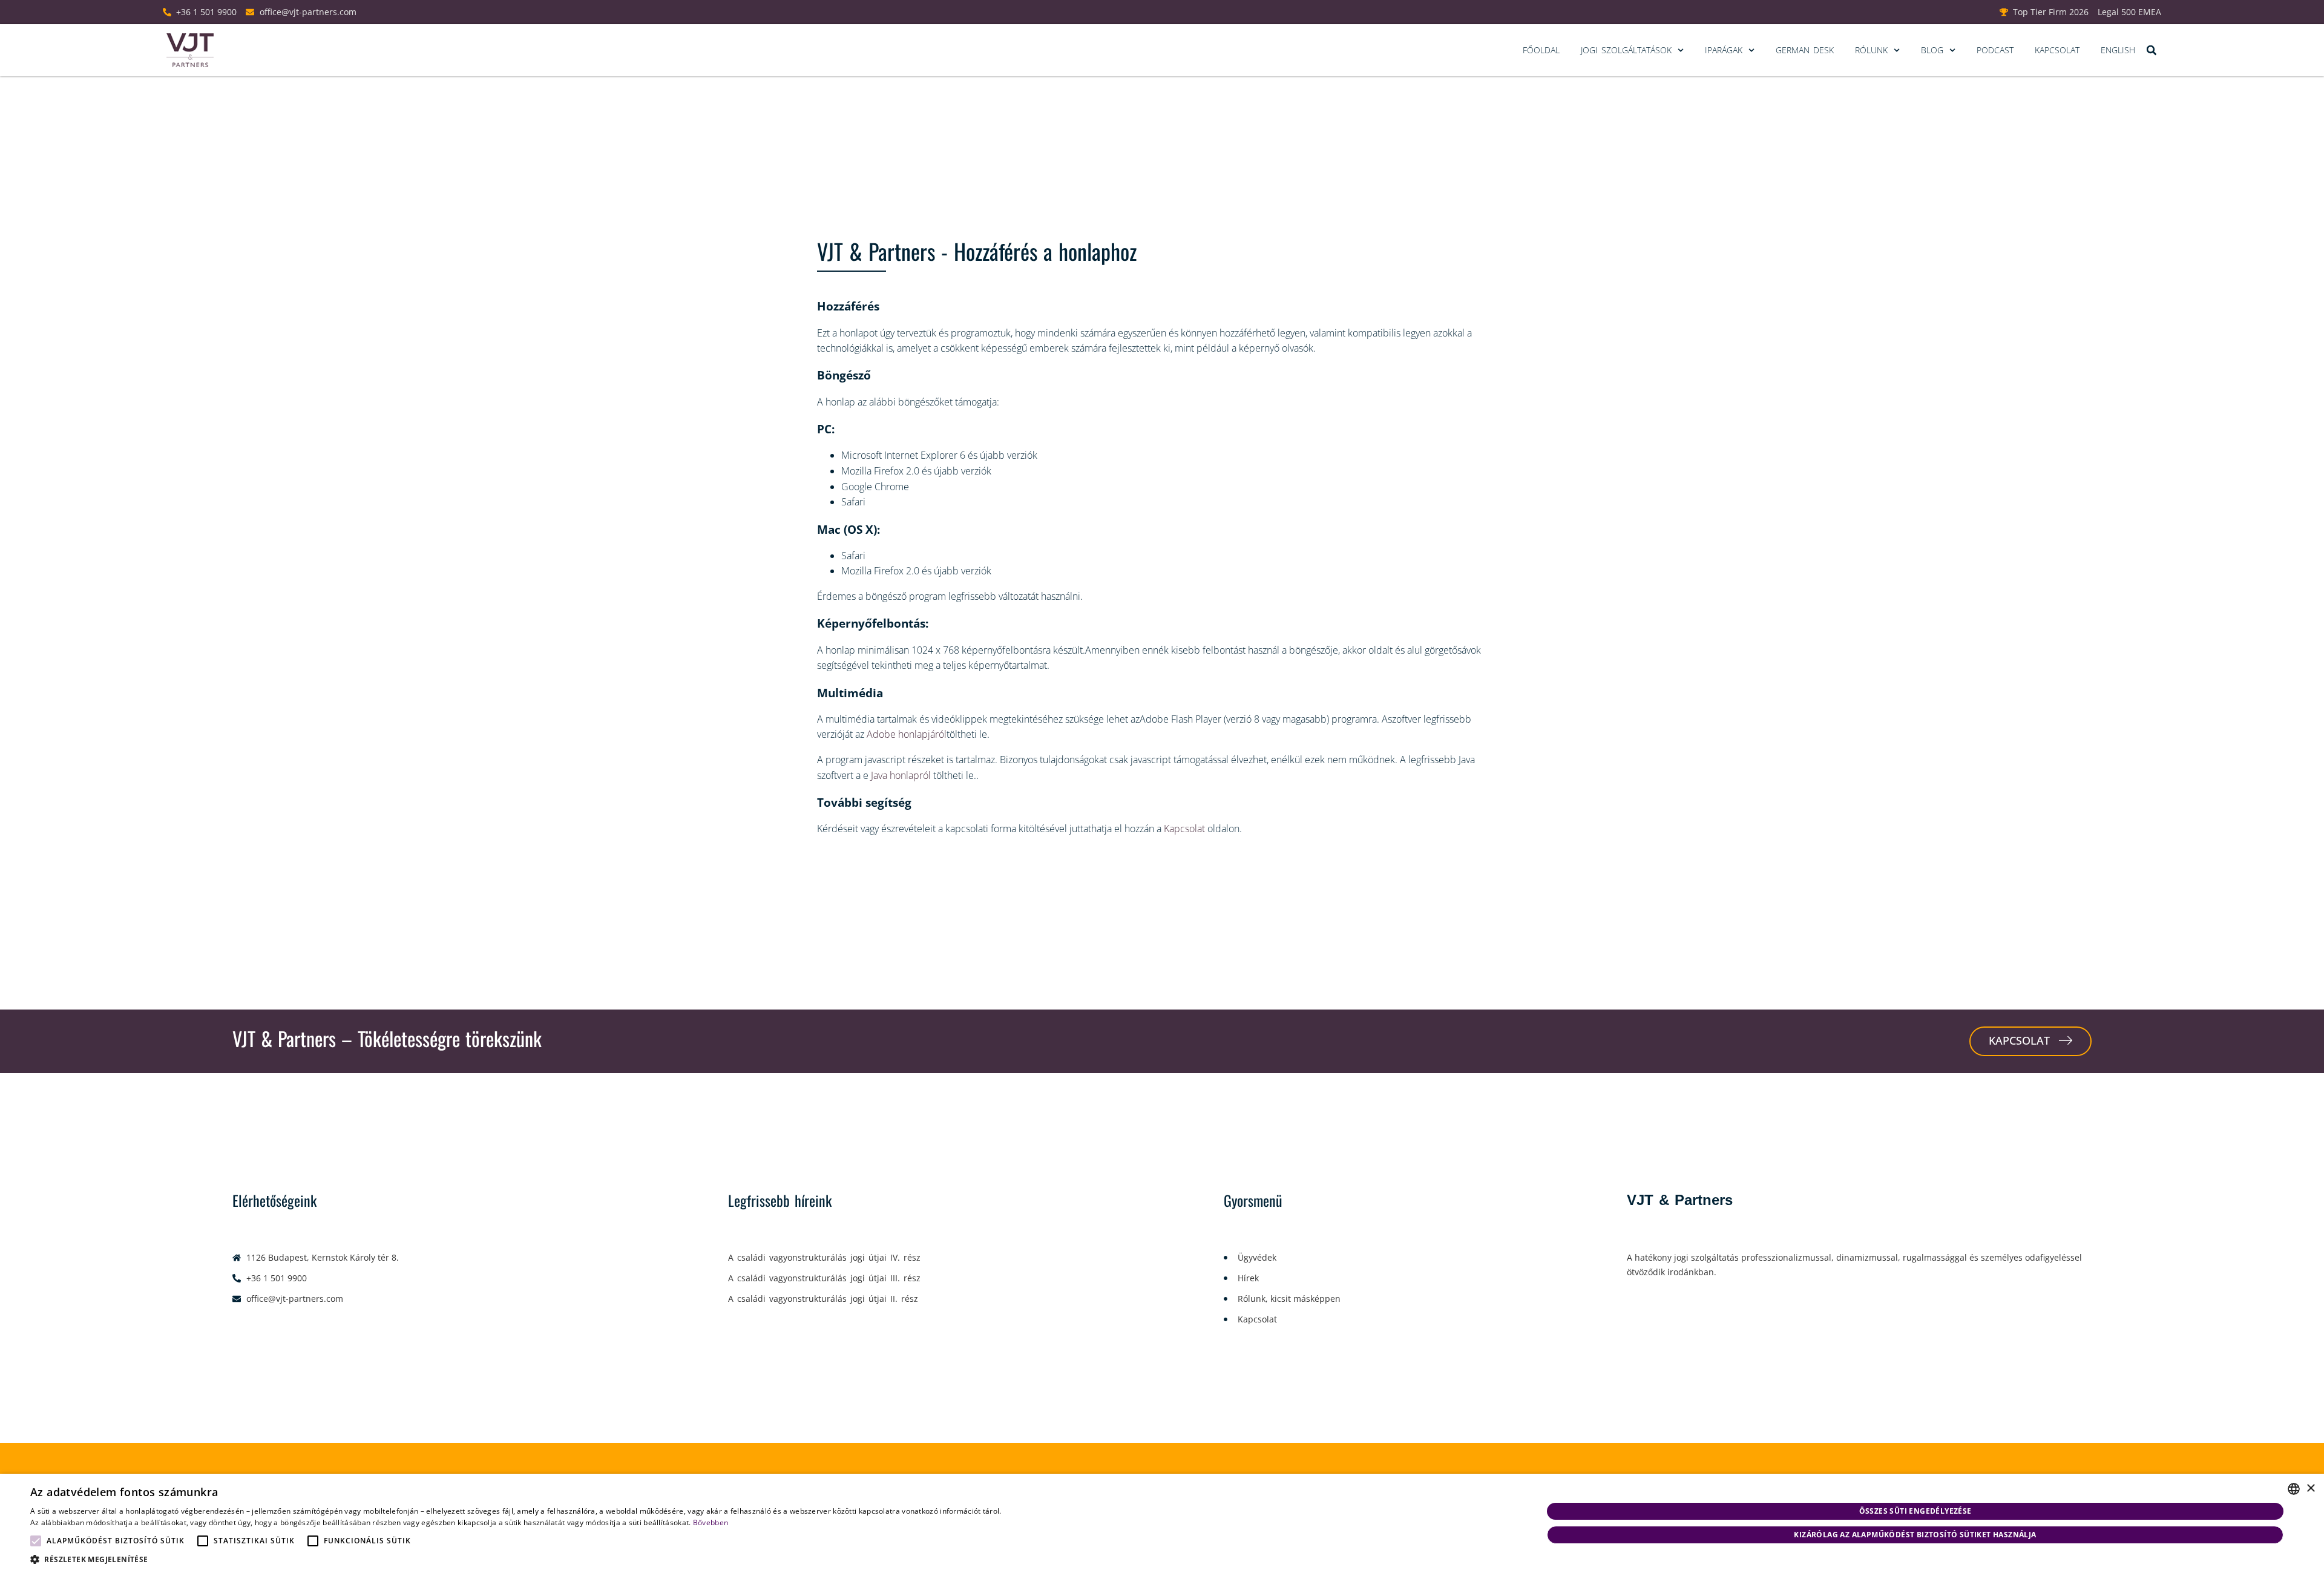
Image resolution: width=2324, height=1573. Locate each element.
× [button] (2310, 1489)
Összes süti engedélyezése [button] (1915, 1511)
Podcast (1995, 50)
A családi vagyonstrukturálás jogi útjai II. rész (823, 1299)
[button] (2151, 51)
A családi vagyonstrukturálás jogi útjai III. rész (824, 1278)
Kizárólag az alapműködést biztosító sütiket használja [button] (1915, 1535)
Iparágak (1724, 50)
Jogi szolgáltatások (1626, 50)
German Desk (1805, 50)
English (2118, 50)
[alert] (1162, 1523)
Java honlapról (900, 775)
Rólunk (1871, 50)
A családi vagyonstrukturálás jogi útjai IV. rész (824, 1257)
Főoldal (1541, 50)
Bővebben (711, 1522)
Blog (1932, 50)
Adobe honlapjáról (907, 734)
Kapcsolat (2057, 50)
